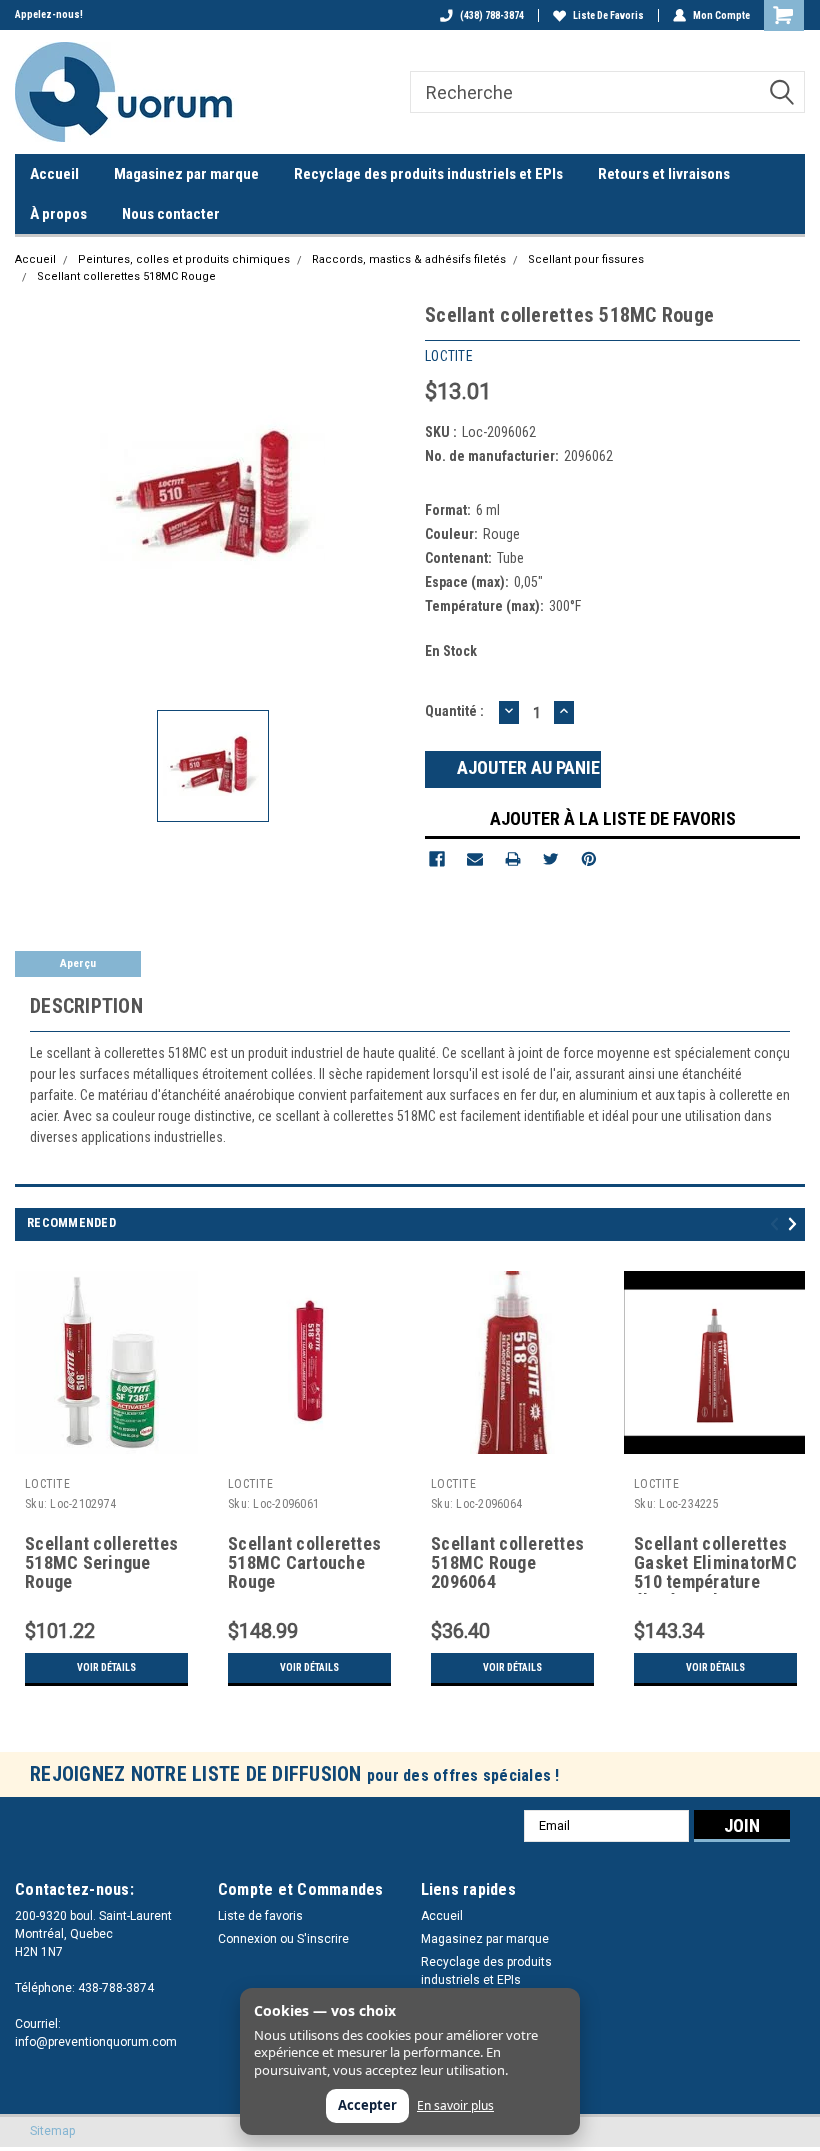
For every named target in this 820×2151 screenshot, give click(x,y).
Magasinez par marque (186, 174)
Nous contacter (171, 214)
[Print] (513, 859)
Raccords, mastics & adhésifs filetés (409, 259)
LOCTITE (47, 1484)
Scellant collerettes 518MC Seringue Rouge (101, 1563)
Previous (777, 1224)
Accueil (54, 174)
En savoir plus (455, 2106)
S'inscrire (323, 1939)
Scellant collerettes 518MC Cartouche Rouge (304, 1563)
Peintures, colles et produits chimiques (184, 259)
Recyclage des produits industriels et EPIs (428, 174)
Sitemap (52, 2131)
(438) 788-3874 (492, 15)
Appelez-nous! (49, 14)
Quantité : (454, 711)
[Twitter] (551, 859)
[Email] (475, 859)
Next (795, 1224)
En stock (451, 651)
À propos (58, 214)
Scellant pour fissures (586, 259)
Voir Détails (106, 1667)
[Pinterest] (589, 859)
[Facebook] (437, 859)
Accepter (367, 2105)
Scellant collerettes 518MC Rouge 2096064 (507, 1563)
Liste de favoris (608, 15)
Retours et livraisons (664, 174)
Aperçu (78, 963)
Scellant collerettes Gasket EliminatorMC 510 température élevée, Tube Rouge (715, 1564)
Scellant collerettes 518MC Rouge (126, 276)
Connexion (247, 1939)
